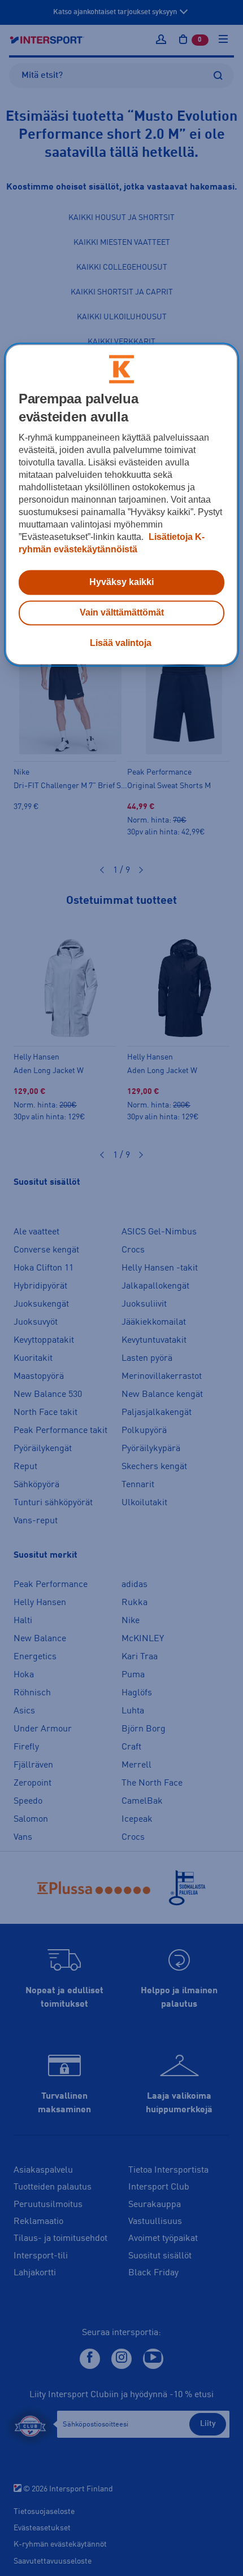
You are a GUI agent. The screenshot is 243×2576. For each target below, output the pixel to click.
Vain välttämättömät (122, 612)
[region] (122, 504)
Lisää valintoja (121, 643)
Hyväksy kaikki (121, 582)
